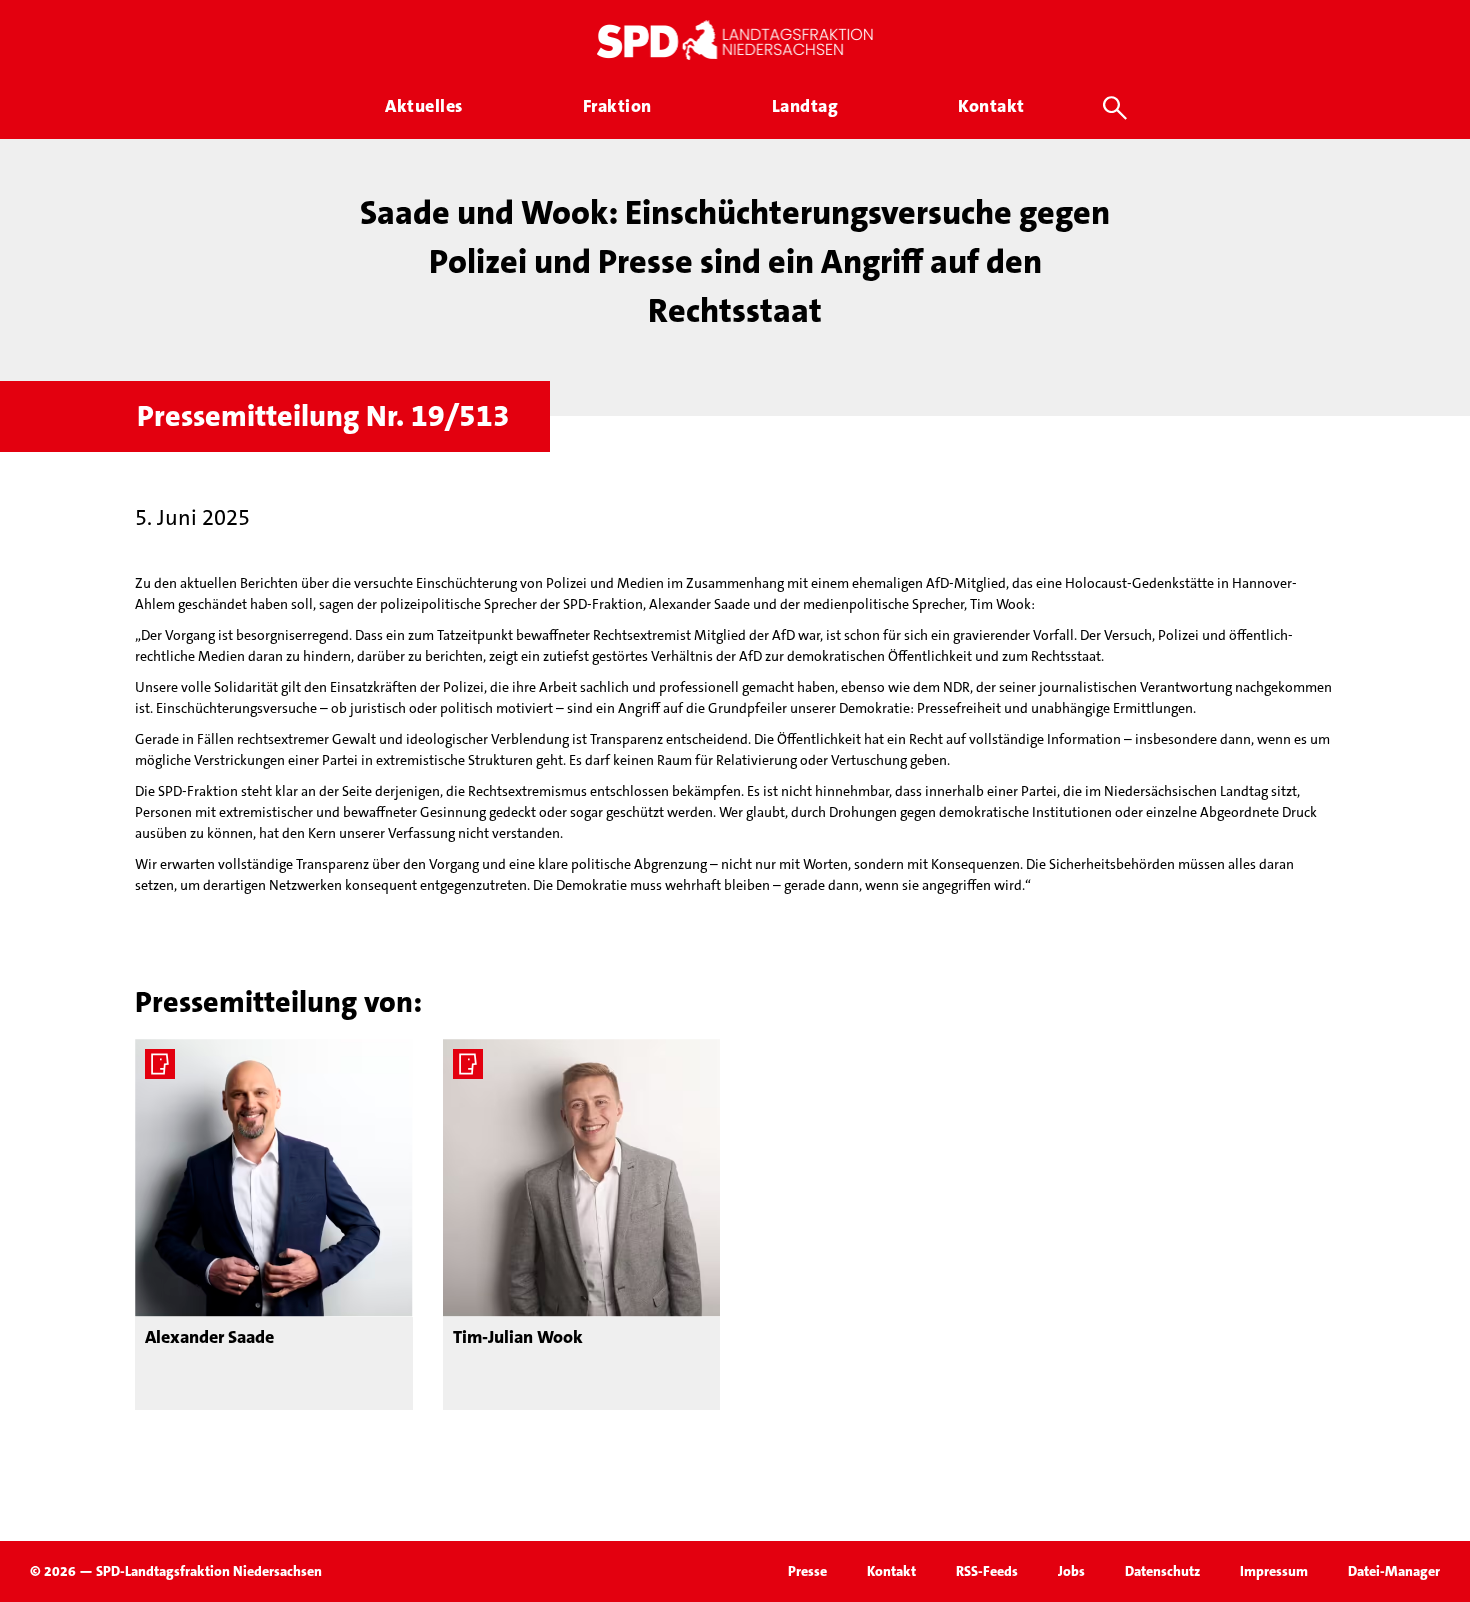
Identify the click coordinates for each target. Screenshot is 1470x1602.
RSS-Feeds (987, 1571)
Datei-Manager (1394, 1571)
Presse (807, 1571)
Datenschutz (1162, 1571)
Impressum (1274, 1571)
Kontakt (891, 1571)
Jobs (1071, 1571)
